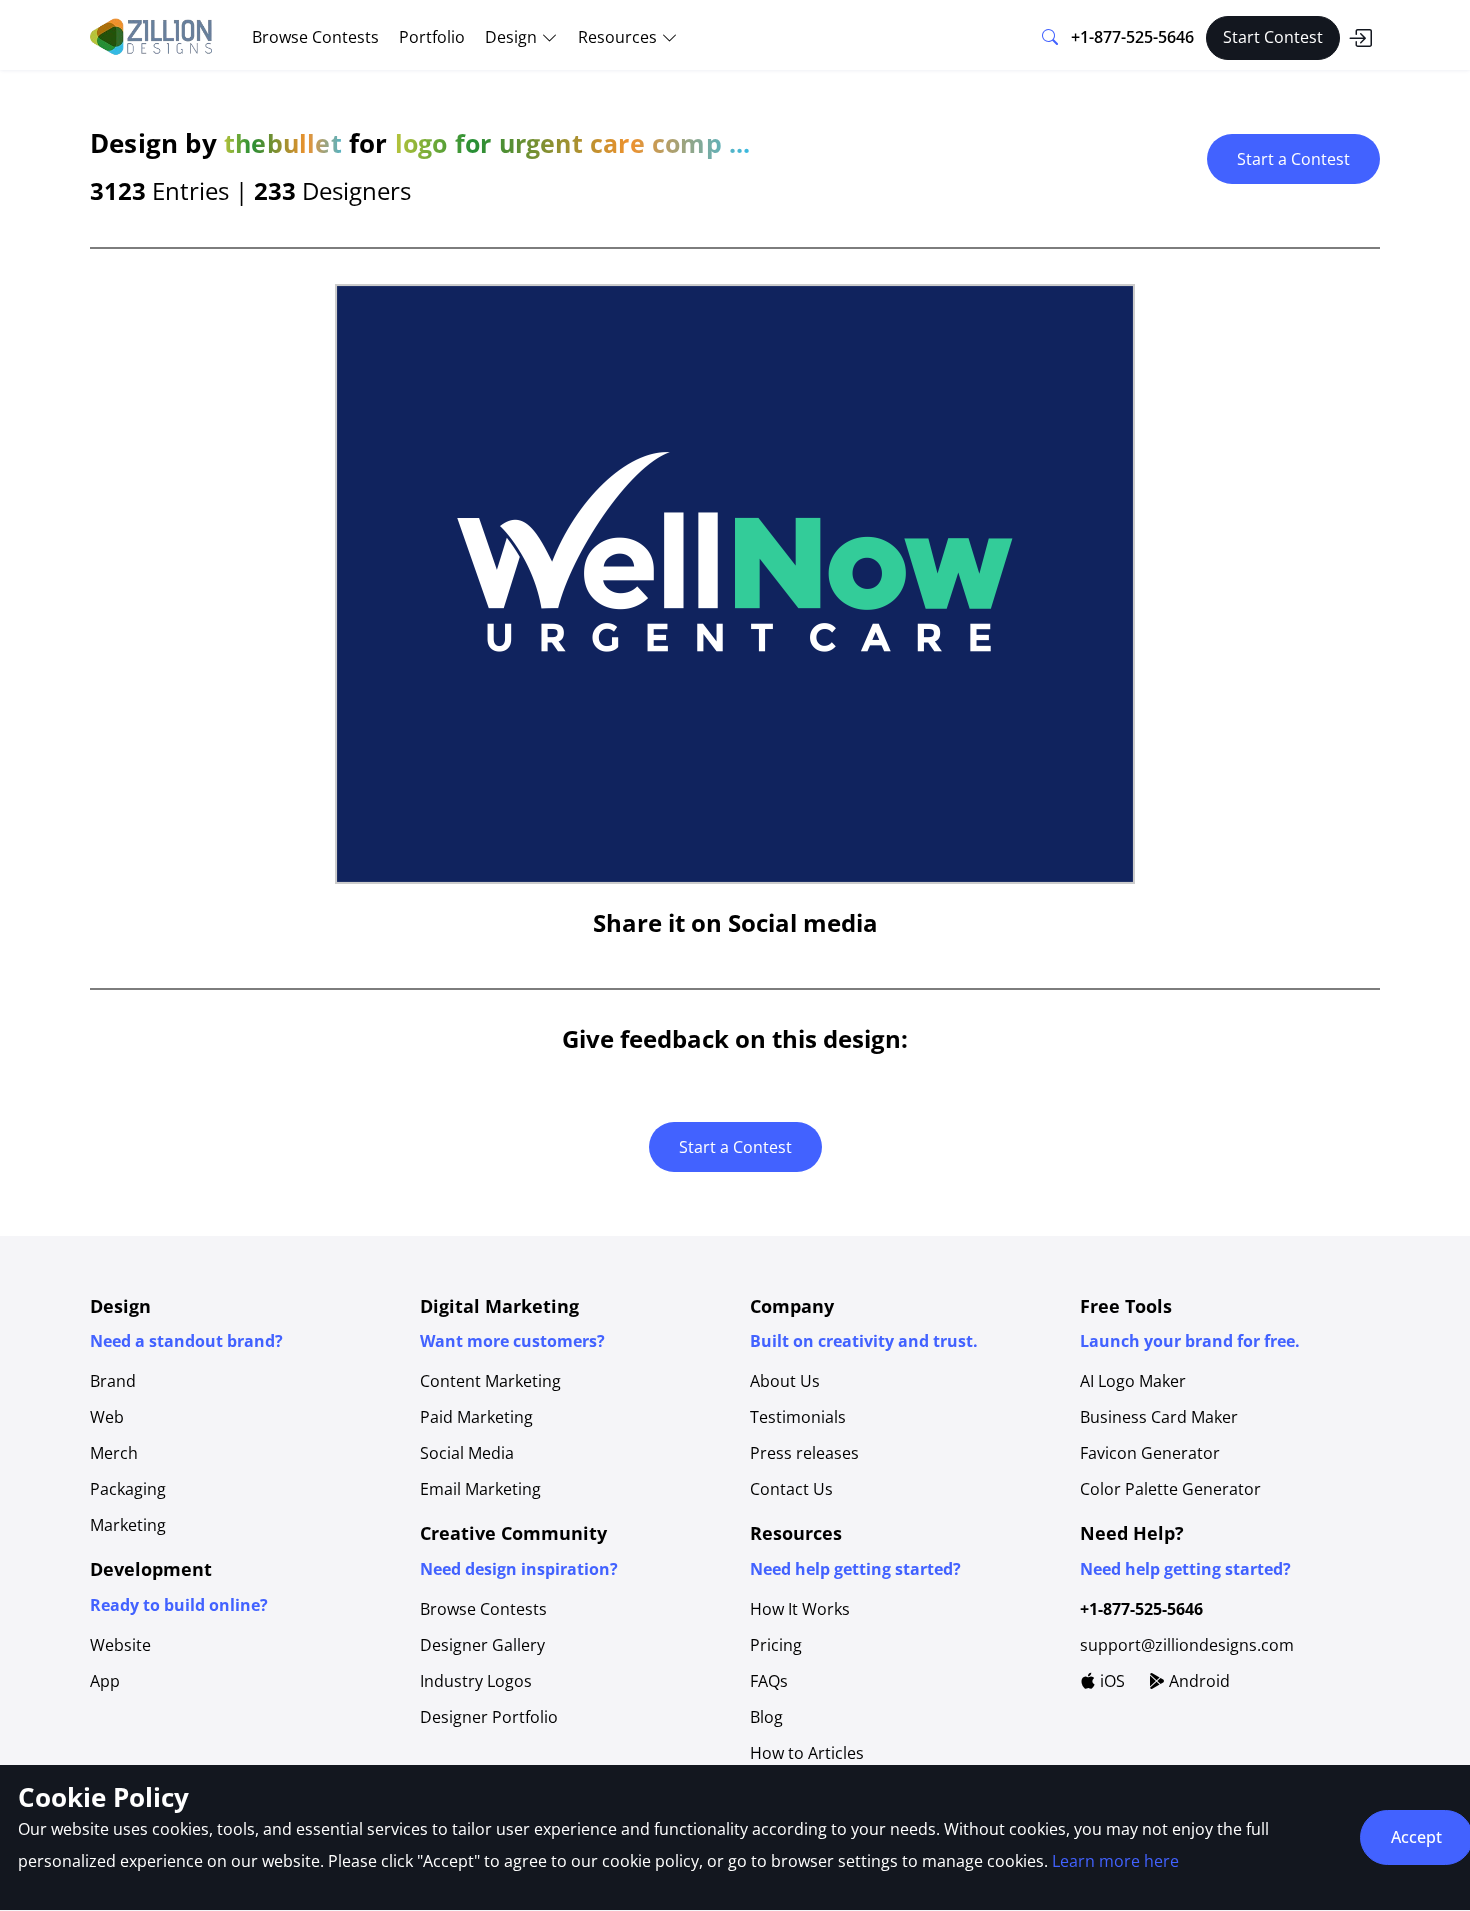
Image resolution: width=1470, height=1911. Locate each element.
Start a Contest (1293, 159)
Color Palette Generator (1170, 1489)
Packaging (128, 1489)
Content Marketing (490, 1381)
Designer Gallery (482, 1645)
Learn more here (1115, 1861)
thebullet (283, 143)
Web (107, 1417)
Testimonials (798, 1417)
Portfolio (432, 37)
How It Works (800, 1609)
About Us (785, 1381)
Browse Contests (315, 37)
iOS (1110, 1681)
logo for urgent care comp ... (573, 143)
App (105, 1681)
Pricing (776, 1645)
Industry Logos (476, 1681)
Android (1197, 1681)
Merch (114, 1453)
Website (120, 1645)
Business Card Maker (1159, 1417)
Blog (766, 1717)
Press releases (804, 1453)
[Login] (1360, 38)
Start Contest (1273, 37)
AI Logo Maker (1133, 1381)
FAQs (769, 1681)
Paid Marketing (476, 1417)
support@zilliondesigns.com (1187, 1645)
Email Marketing (480, 1489)
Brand (113, 1381)
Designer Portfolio (489, 1717)
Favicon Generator (1150, 1453)
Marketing (128, 1525)
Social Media (467, 1453)
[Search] (1050, 38)
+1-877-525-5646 (1132, 37)
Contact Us (791, 1489)
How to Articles (807, 1753)
